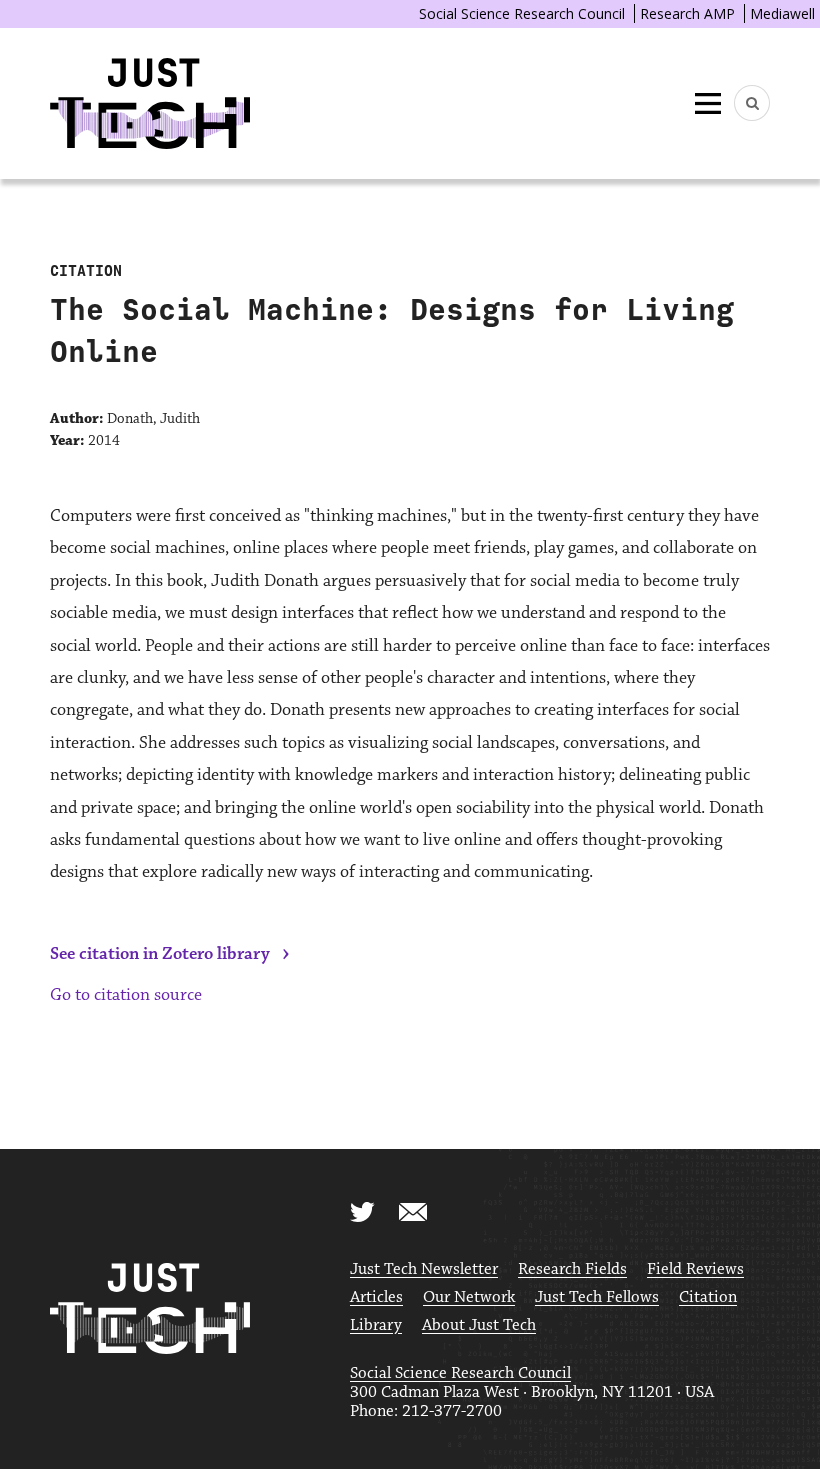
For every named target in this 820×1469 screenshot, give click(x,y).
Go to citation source (126, 995)
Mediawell (782, 13)
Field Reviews (695, 1269)
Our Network (469, 1297)
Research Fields (572, 1269)
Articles (376, 1297)
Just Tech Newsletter (424, 1269)
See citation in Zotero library (160, 954)
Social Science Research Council (522, 13)
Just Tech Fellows (597, 1297)
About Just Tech (479, 1325)
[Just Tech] (150, 103)
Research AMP (687, 13)
